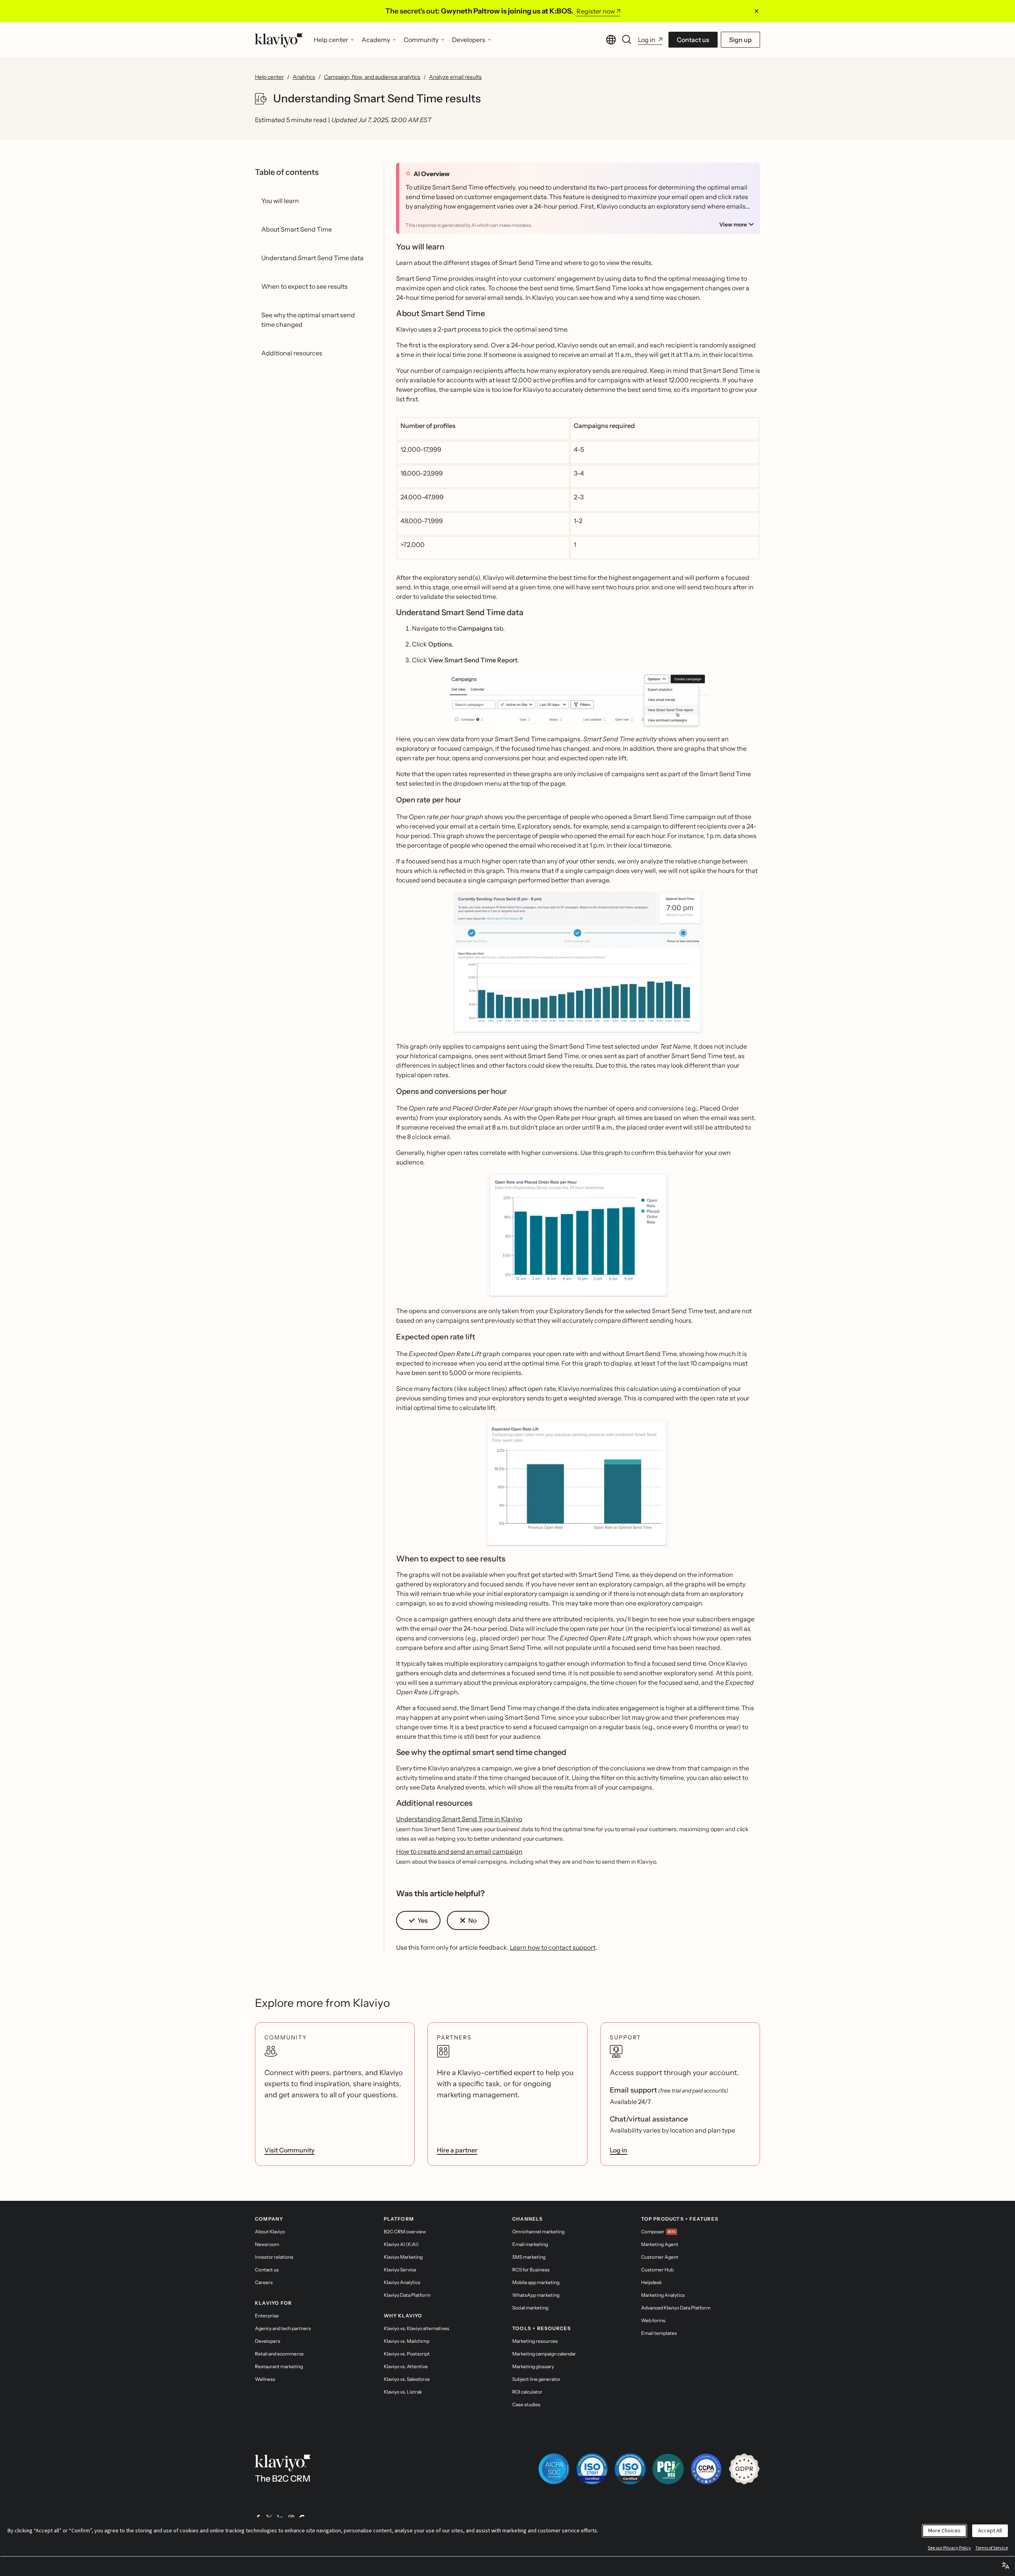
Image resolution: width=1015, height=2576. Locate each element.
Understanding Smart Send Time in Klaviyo (459, 1819)
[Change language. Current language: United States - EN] (611, 40)
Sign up (740, 40)
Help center (269, 77)
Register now (596, 11)
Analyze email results (455, 77)
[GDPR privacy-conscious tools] (744, 2469)
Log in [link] (619, 2150)
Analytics (304, 77)
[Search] (627, 40)
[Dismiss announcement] (756, 11)
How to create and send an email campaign (459, 1851)
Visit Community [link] (289, 2150)
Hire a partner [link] (457, 2150)
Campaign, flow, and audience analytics (372, 77)
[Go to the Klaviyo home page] (279, 40)
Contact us (693, 40)
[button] (578, 699)
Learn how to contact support (553, 1947)
